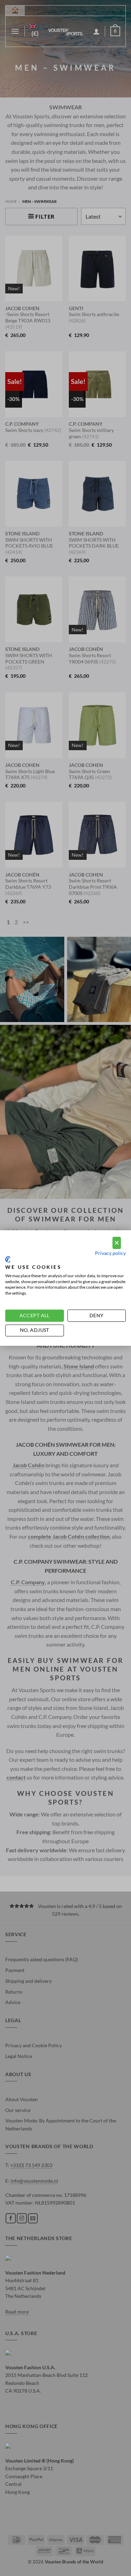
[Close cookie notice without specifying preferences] (117, 1243)
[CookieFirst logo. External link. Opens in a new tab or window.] (8, 1259)
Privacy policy (110, 1253)
